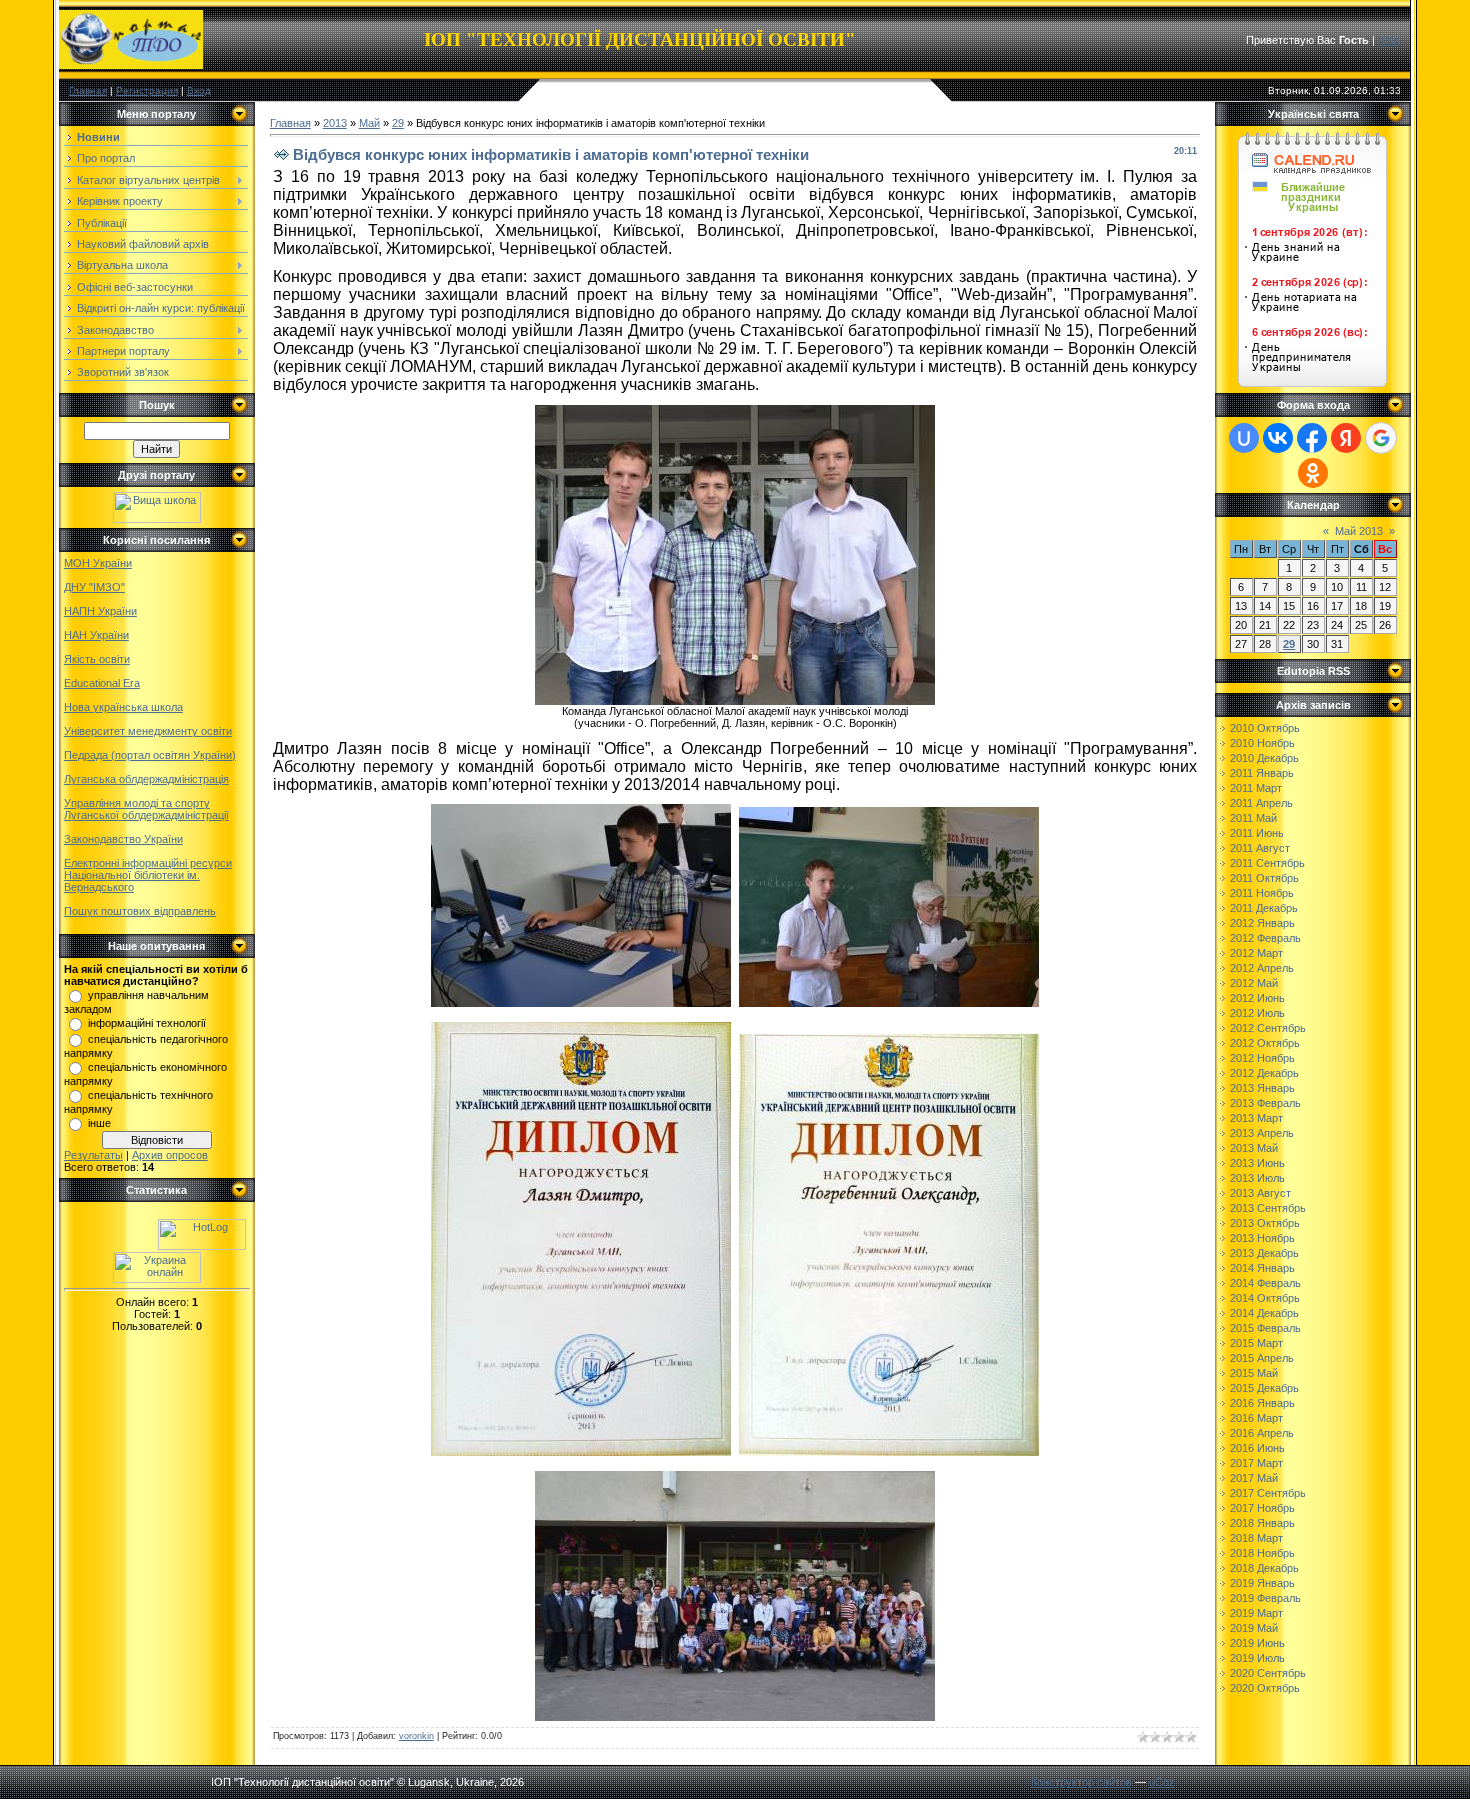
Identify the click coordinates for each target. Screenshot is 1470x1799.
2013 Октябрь (1265, 1223)
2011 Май (1253, 818)
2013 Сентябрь (1268, 1208)
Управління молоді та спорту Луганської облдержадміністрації (146, 809)
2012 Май (1254, 983)
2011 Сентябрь (1267, 863)
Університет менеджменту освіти (148, 731)
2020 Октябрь (1265, 1688)
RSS (1389, 40)
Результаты (93, 1155)
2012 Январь (1262, 923)
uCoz (1162, 1782)
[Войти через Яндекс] (1346, 438)
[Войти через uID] (1244, 438)
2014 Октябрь (1265, 1298)
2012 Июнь (1257, 998)
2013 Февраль (1265, 1103)
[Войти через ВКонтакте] (1278, 438)
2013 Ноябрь (1262, 1238)
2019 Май (1254, 1628)
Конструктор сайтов (1081, 1782)
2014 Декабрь (1264, 1313)
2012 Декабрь (1264, 1073)
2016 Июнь (1257, 1448)
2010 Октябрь (1265, 728)
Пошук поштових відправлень (140, 911)
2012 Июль (1257, 1013)
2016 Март (1256, 1418)
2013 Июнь (1257, 1163)
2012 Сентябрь (1268, 1028)
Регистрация (147, 90)
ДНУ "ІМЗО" (94, 587)
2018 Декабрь (1264, 1568)
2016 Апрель (1262, 1433)
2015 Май (1254, 1373)
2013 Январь (1262, 1088)
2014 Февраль (1265, 1283)
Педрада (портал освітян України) (150, 755)
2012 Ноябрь (1262, 1058)
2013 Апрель (1262, 1133)
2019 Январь (1262, 1583)
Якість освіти (97, 659)
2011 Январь (1262, 773)
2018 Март (1256, 1538)
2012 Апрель (1262, 968)
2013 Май (1254, 1148)
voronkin (416, 1736)
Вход (199, 90)
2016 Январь (1262, 1403)
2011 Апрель (1261, 803)
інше (99, 1123)
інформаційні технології (147, 1023)
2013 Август (1260, 1193)
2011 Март (1256, 788)
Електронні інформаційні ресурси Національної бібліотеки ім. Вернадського (148, 875)
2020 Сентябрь (1268, 1673)
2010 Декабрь (1264, 758)
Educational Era (102, 683)
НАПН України (100, 611)
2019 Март (1256, 1613)
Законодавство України (123, 839)
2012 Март (1256, 953)
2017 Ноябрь (1262, 1508)
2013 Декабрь (1264, 1253)
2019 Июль (1257, 1658)
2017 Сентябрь (1268, 1493)
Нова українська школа (123, 707)
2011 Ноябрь (1262, 893)
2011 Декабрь (1264, 908)
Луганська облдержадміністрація (146, 779)
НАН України (96, 635)
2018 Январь (1262, 1523)
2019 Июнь (1257, 1643)
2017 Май (1254, 1478)
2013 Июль (1257, 1178)
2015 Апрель (1262, 1358)
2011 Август (1260, 848)
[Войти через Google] (1381, 438)
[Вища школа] (157, 519)
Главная (88, 90)
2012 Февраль (1265, 938)
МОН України (98, 563)
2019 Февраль (1265, 1598)
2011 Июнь (1257, 833)
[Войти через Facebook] (1312, 438)
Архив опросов (170, 1155)
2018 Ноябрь (1262, 1553)
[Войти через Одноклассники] (1313, 473)
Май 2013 (1359, 531)
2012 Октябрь (1265, 1043)
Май (369, 123)
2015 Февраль (1265, 1328)
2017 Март (1256, 1463)
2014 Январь (1262, 1268)
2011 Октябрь (1264, 878)
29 (398, 123)
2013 (335, 123)
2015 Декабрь (1264, 1388)
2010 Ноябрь (1262, 743)
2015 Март (1256, 1343)
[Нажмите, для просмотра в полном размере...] (735, 699)
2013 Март (1256, 1118)
